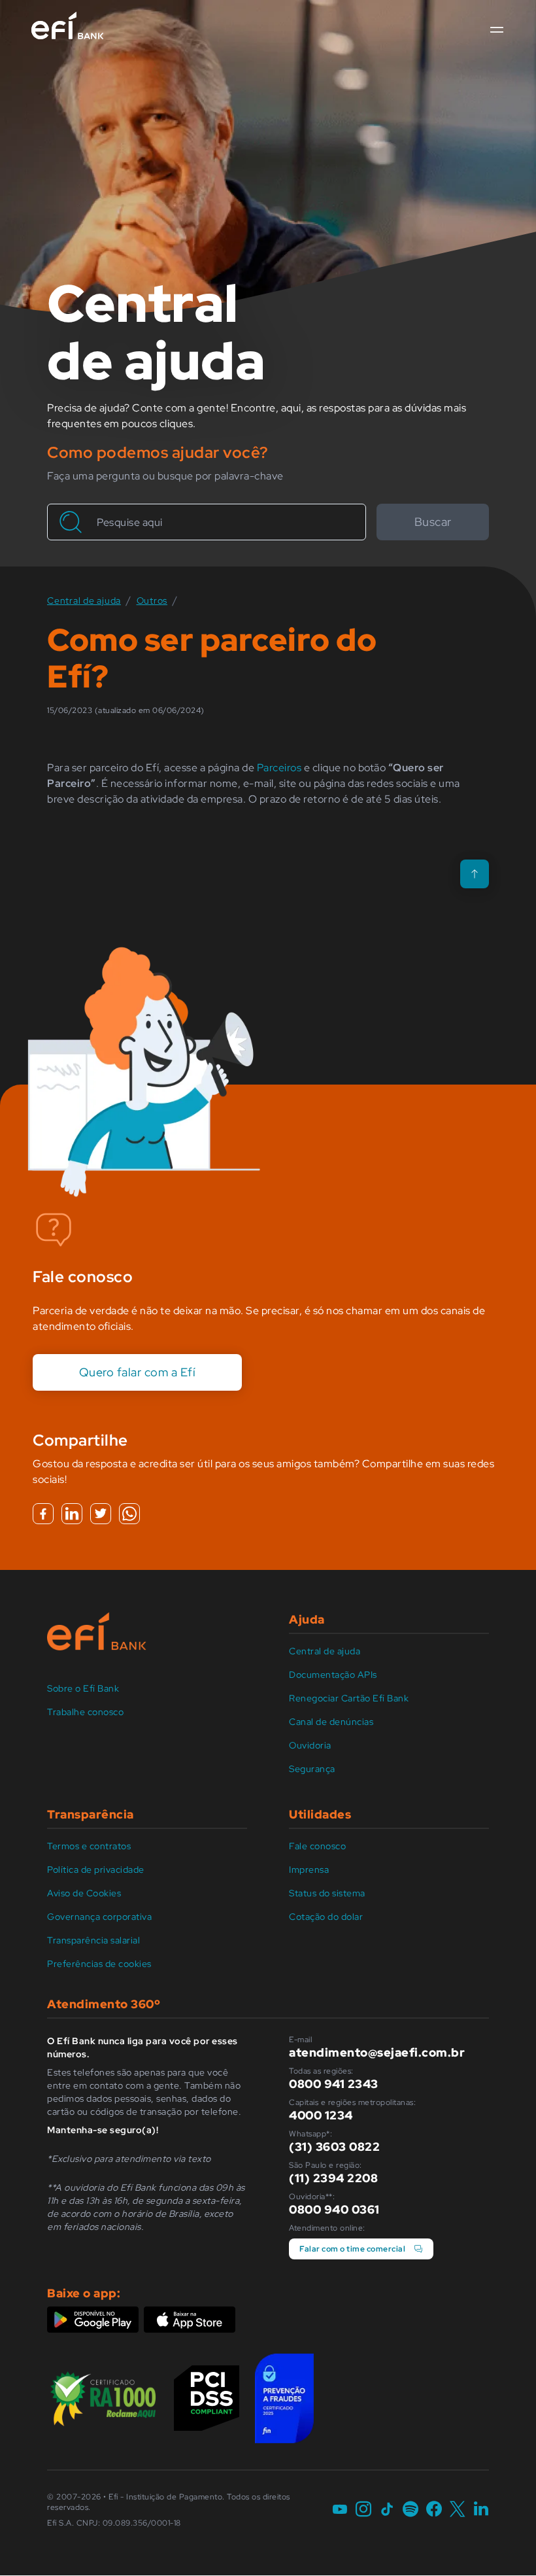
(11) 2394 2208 (333, 2178)
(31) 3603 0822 (334, 2147)
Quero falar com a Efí (138, 1372)
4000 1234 (321, 2115)
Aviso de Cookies (84, 1893)
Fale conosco (317, 1846)
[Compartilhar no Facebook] (43, 1514)
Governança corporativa (99, 1917)
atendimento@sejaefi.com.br (377, 2052)
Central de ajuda (325, 1651)
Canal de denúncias (331, 1722)
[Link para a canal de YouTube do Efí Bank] (340, 2510)
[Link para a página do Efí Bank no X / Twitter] (458, 2510)
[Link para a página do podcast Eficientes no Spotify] (410, 2510)
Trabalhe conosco (85, 1712)
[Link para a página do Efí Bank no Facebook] (434, 2510)
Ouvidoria (310, 1745)
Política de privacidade (96, 1870)
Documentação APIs (333, 1675)
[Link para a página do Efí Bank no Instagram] (363, 2510)
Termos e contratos (89, 1846)
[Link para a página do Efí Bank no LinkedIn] (481, 2510)
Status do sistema (327, 1893)
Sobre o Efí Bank (83, 1688)
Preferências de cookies (99, 1964)
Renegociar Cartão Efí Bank (349, 1698)
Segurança (312, 1769)
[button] (497, 30)
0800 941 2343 (334, 2084)
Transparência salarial (93, 1940)
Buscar (433, 522)
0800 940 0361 (334, 2209)
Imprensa (309, 1870)
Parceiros (279, 768)
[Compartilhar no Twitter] (101, 1514)
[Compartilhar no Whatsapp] (129, 1514)
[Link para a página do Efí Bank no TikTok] (387, 2510)
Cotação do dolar (326, 1917)
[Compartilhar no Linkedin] (72, 1514)
